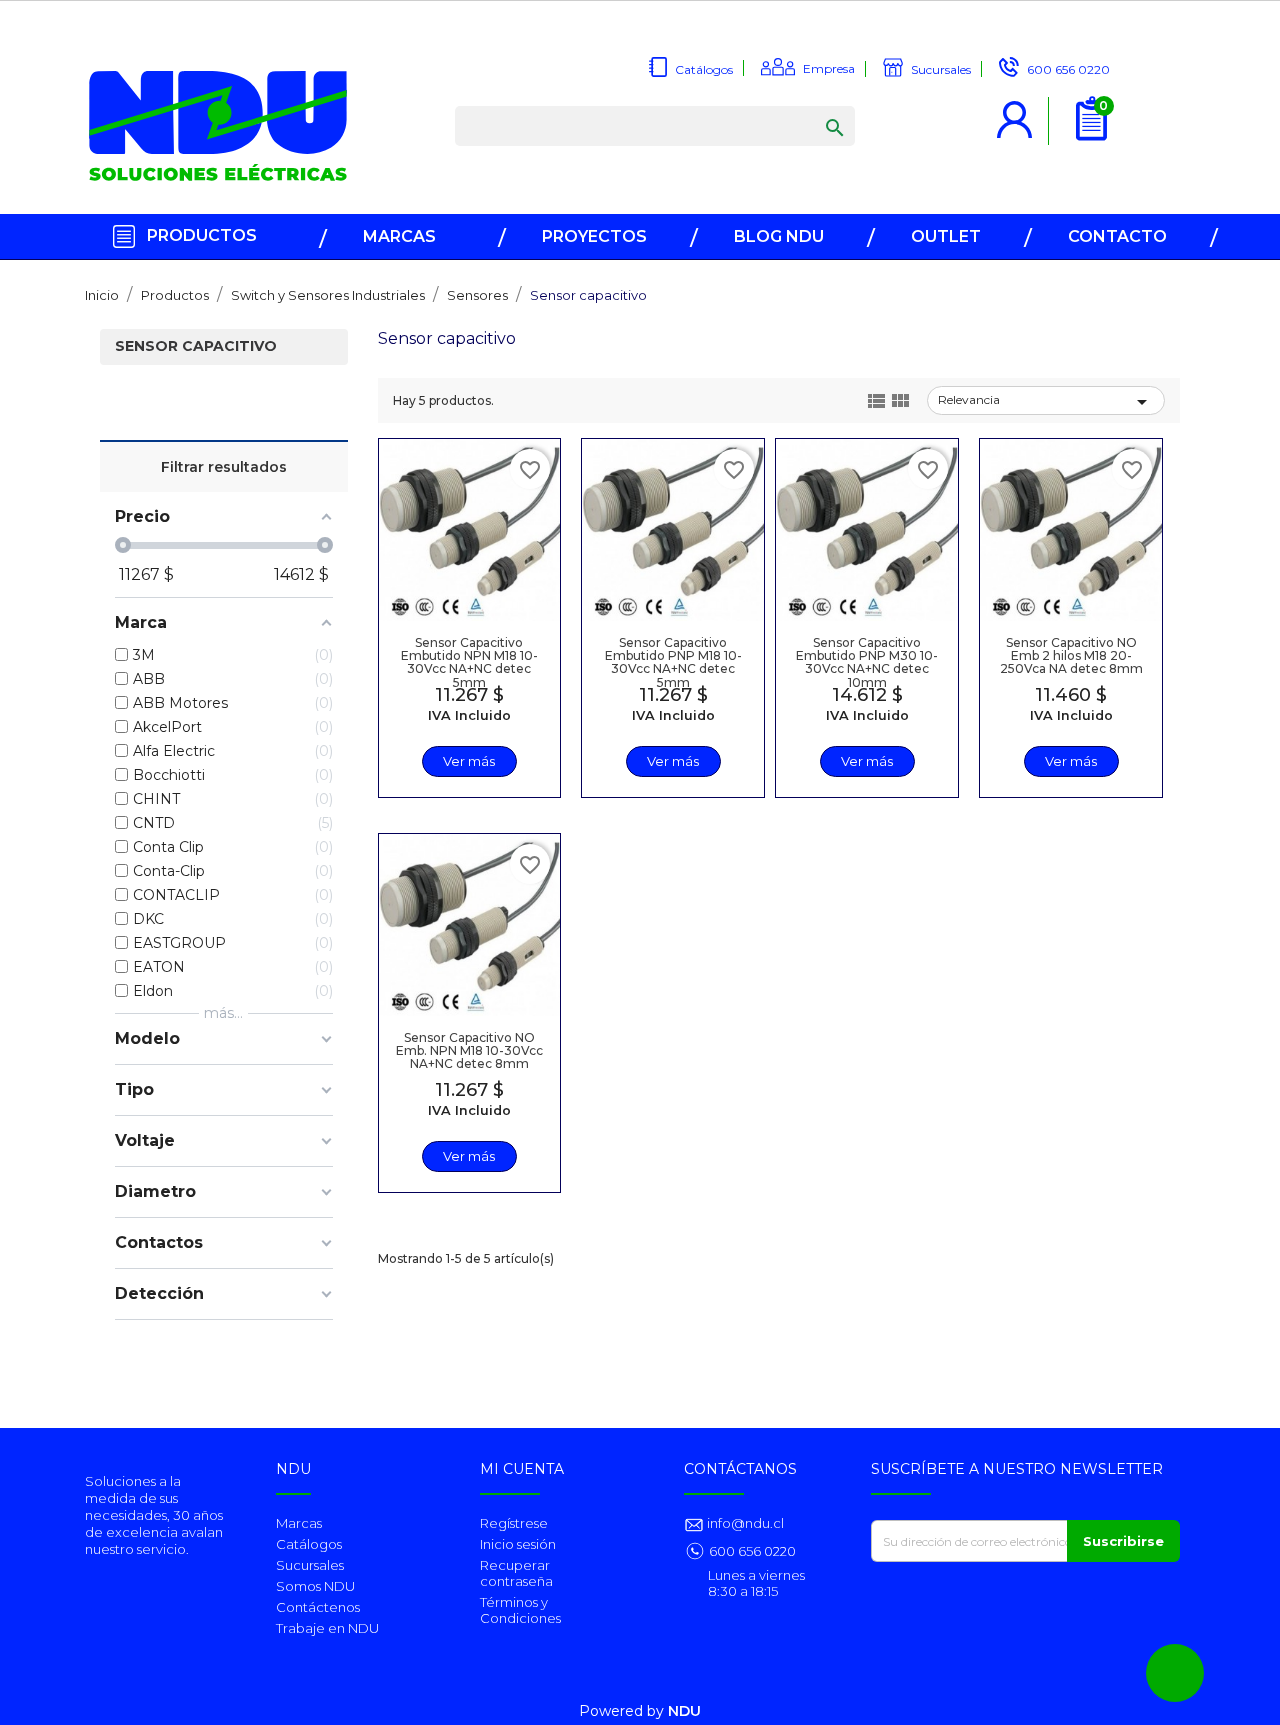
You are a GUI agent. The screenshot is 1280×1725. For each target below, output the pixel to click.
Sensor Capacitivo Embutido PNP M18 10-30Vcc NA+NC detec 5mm (673, 662)
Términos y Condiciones (520, 1610)
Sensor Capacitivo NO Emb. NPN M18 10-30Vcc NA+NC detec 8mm (469, 1050)
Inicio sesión (518, 1544)
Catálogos (309, 1544)
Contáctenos (318, 1607)
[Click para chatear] (1175, 1673)
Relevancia (1046, 402)
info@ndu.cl (744, 1523)
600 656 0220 (752, 1551)
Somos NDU (315, 1586)
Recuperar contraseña (516, 1573)
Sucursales (310, 1565)
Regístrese (514, 1523)
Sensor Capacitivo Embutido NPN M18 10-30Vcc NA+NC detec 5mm (469, 662)
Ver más (469, 761)
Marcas (299, 1523)
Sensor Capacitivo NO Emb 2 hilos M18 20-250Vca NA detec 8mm (1071, 655)
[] (815, 108)
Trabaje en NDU (327, 1628)
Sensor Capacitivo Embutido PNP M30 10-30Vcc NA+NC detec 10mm (867, 662)
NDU (684, 1711)
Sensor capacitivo (196, 346)
